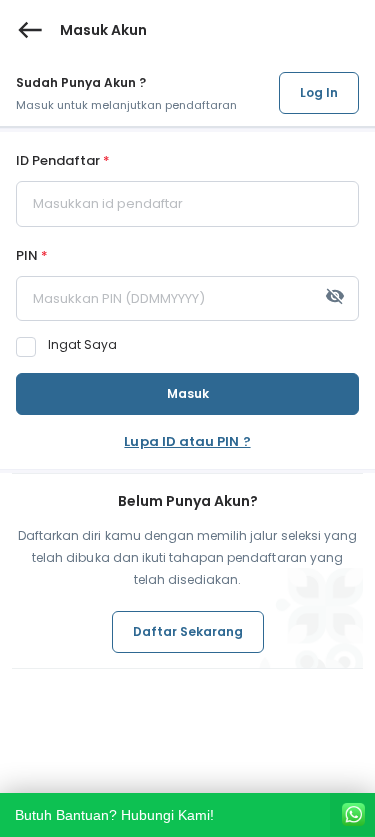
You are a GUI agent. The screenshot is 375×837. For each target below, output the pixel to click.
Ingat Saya (82, 344)
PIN (32, 256)
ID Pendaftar (63, 161)
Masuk (188, 393)
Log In (319, 92)
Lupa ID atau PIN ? (187, 441)
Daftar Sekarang (188, 631)
